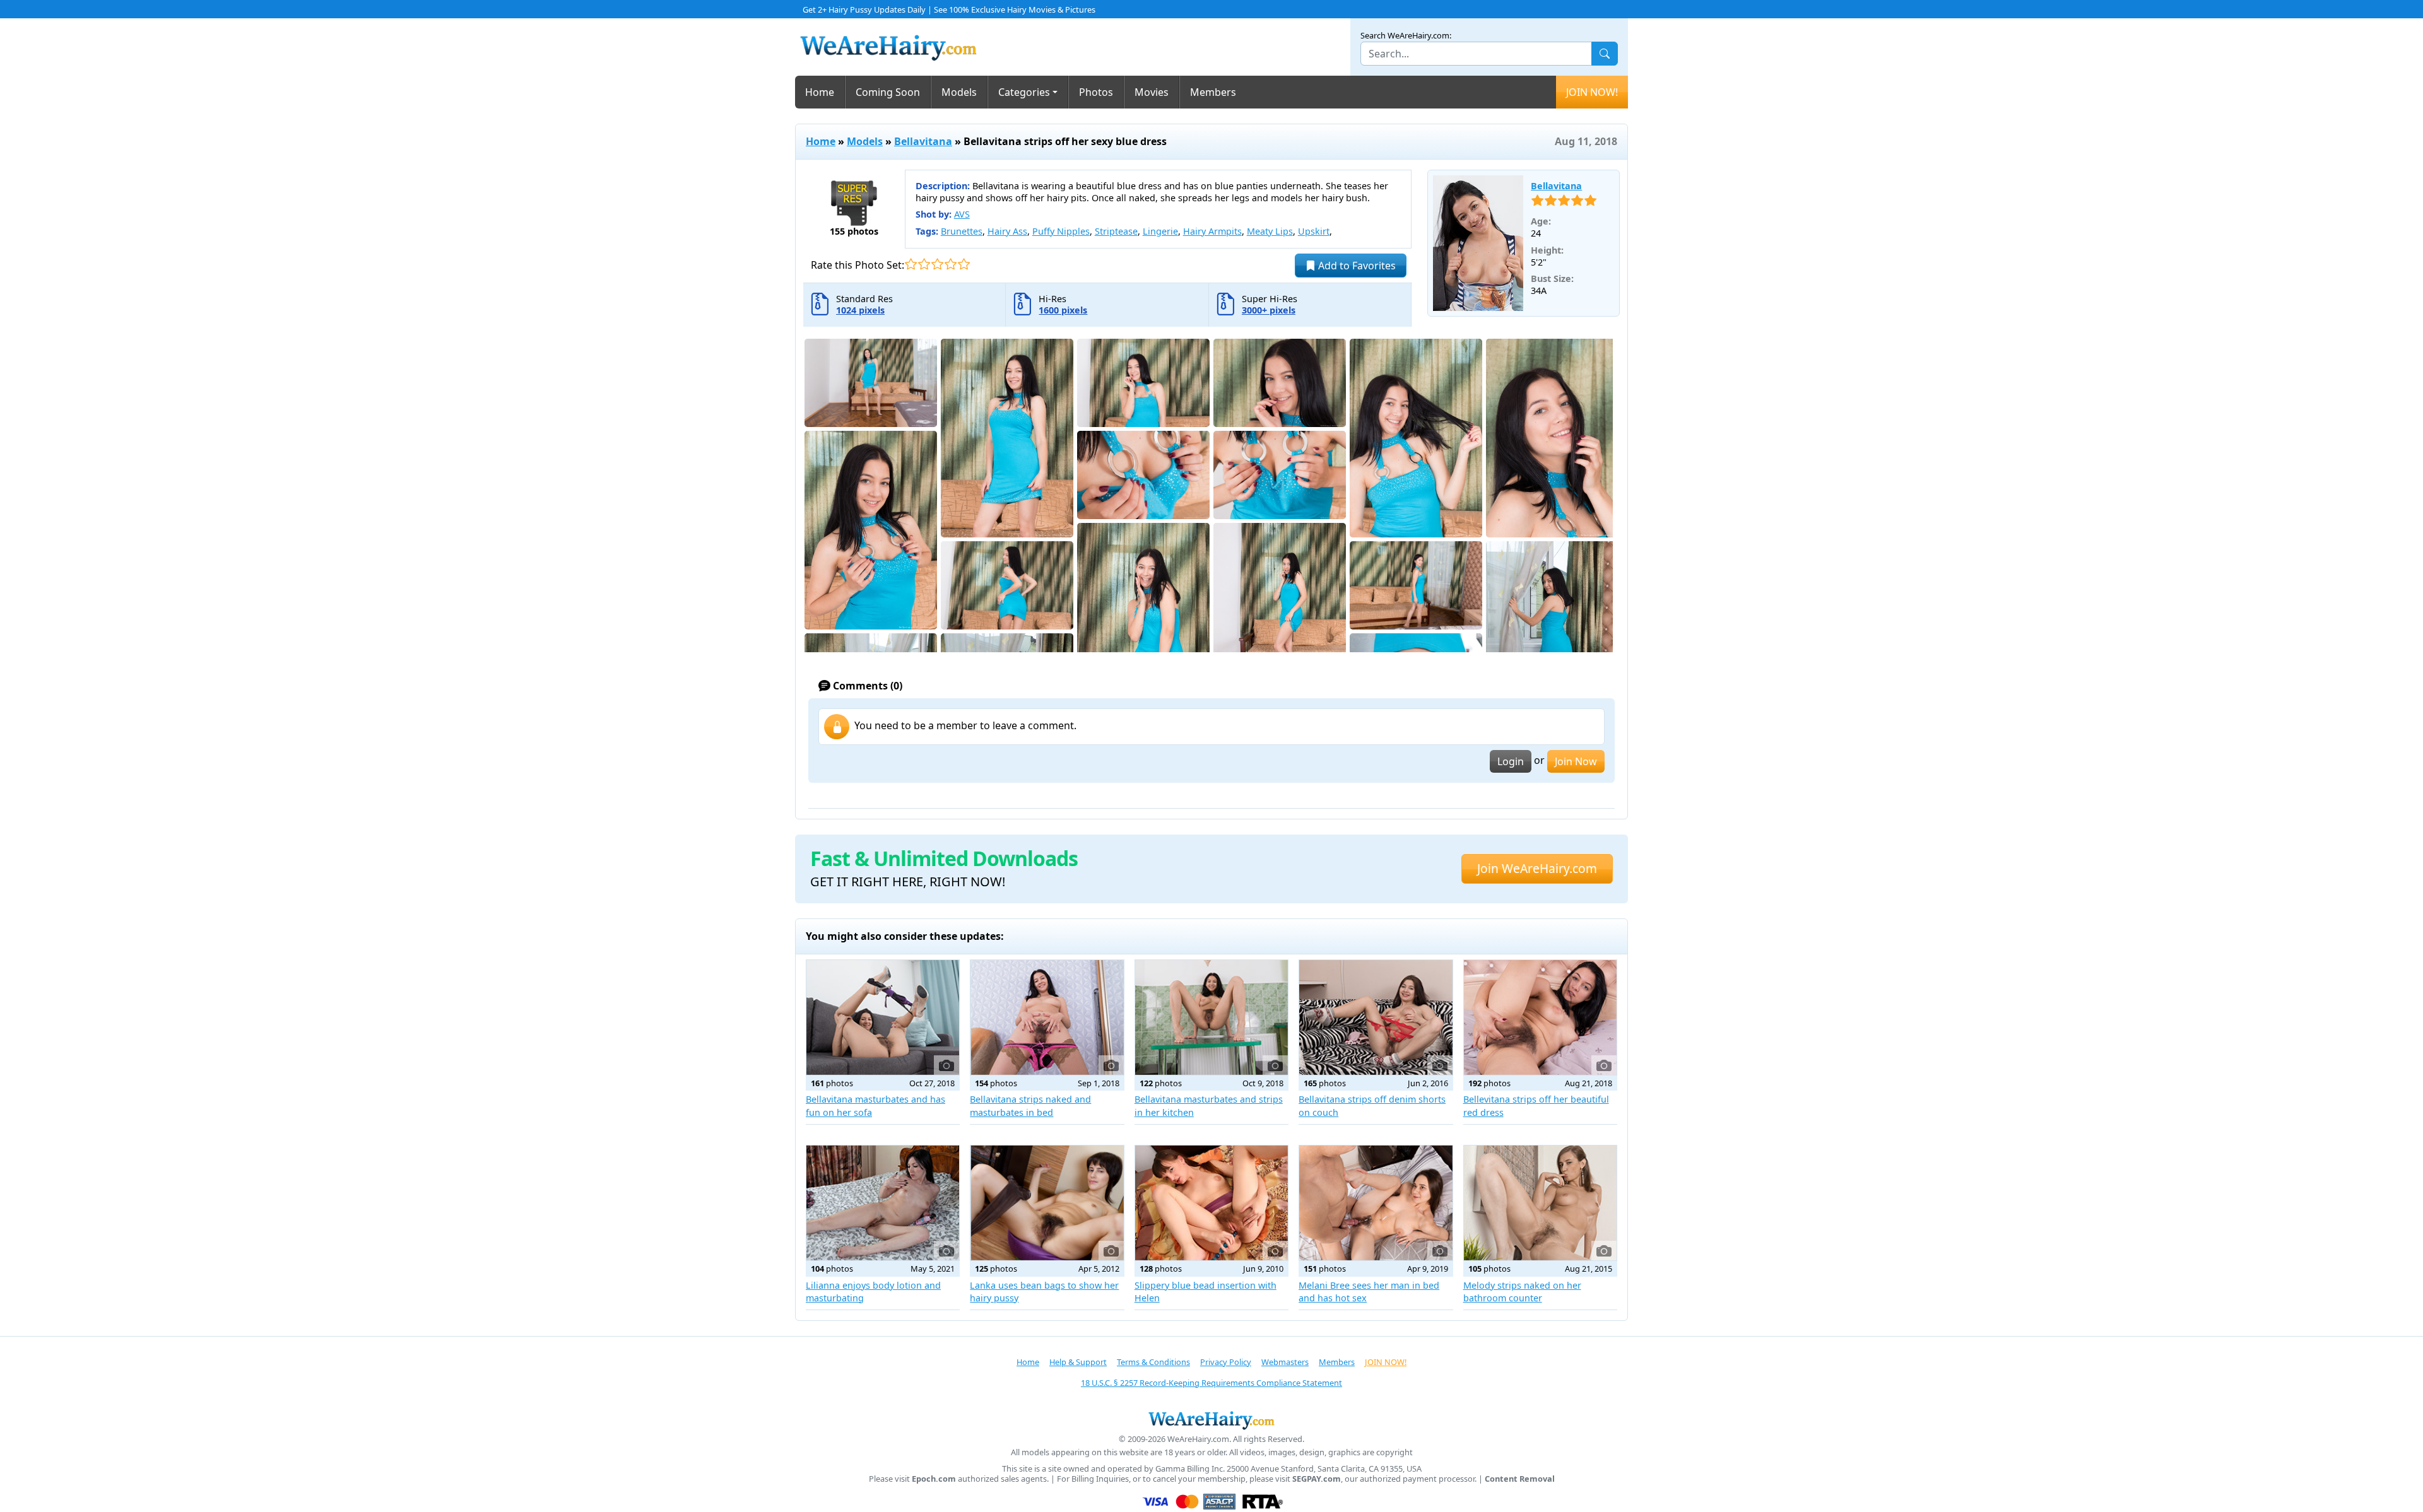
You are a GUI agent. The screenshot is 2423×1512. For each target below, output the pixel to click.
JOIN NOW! (1592, 92)
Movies (1152, 92)
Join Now (1576, 761)
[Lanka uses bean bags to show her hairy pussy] (1047, 1203)
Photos (1096, 92)
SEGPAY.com (1317, 1479)
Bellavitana (923, 141)
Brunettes (962, 231)
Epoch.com (934, 1479)
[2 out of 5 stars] (924, 264)
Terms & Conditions (1153, 1362)
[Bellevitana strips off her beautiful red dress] (1540, 1017)
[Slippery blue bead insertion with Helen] (1211, 1203)
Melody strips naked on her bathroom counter (1522, 1292)
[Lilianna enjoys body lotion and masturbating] (883, 1203)
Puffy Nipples (1061, 231)
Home (820, 92)
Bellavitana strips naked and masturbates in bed (1030, 1105)
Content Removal (1520, 1479)
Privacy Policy (1226, 1362)
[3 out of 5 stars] (937, 264)
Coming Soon (888, 92)
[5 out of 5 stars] (964, 264)
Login (1511, 761)
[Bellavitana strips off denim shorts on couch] (1376, 1017)
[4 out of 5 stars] (951, 264)
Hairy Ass (1007, 231)
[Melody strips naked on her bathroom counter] (1540, 1203)
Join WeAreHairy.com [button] (1537, 868)
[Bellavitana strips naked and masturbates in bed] (1047, 1017)
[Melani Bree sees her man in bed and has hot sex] (1376, 1203)
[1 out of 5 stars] (911, 264)
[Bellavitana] (1478, 243)
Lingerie (1160, 231)
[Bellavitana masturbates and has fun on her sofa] (883, 1017)
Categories (1024, 92)
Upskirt (1314, 231)
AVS (962, 214)
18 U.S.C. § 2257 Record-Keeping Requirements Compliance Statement (1211, 1383)
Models (959, 92)
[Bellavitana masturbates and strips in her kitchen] (1211, 1017)
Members (1213, 92)
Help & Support (1078, 1362)
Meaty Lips (1270, 231)
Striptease (1116, 231)
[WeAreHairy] (1211, 1420)
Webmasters (1285, 1362)
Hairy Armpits (1212, 231)
